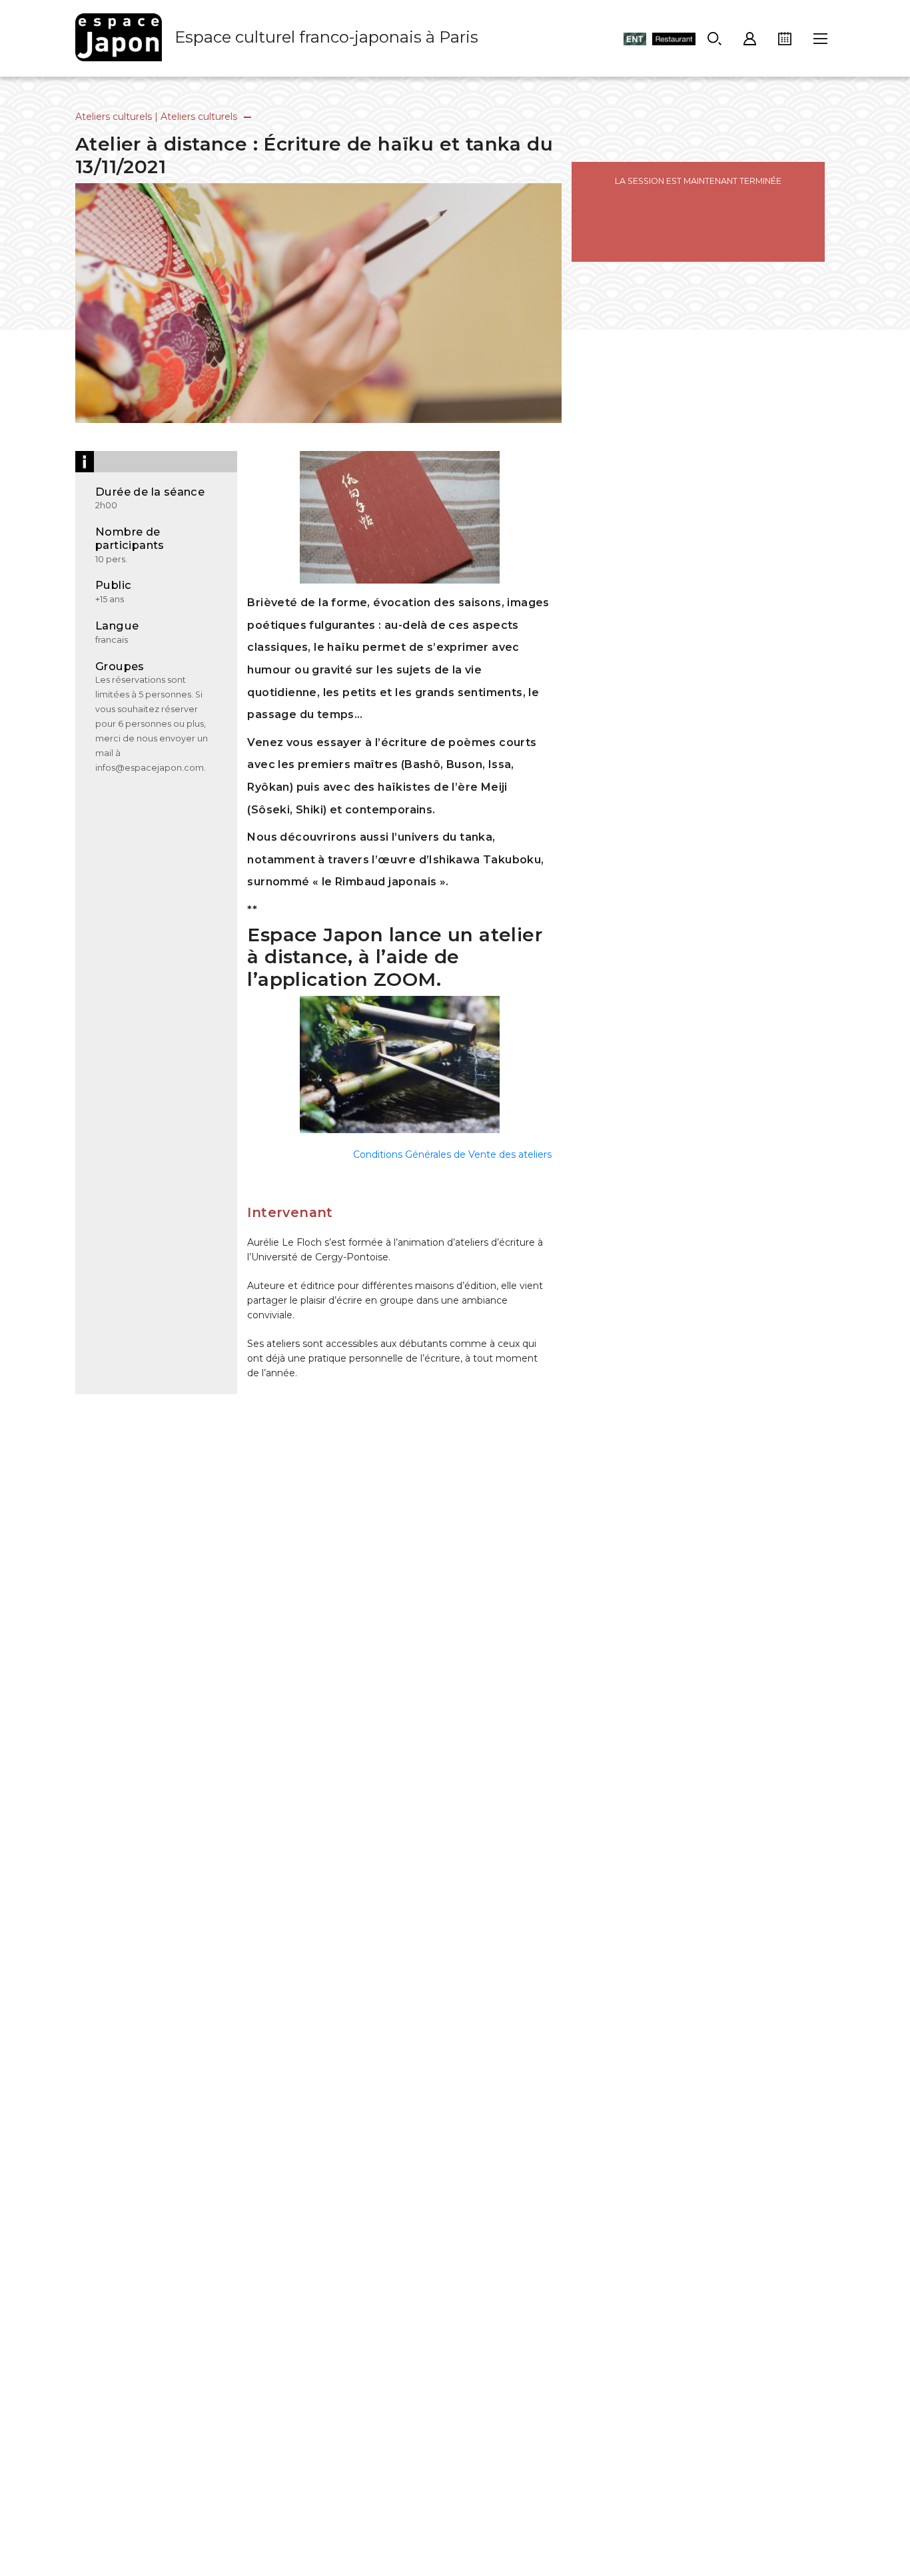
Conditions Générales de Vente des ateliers (452, 1154)
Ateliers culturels (114, 117)
